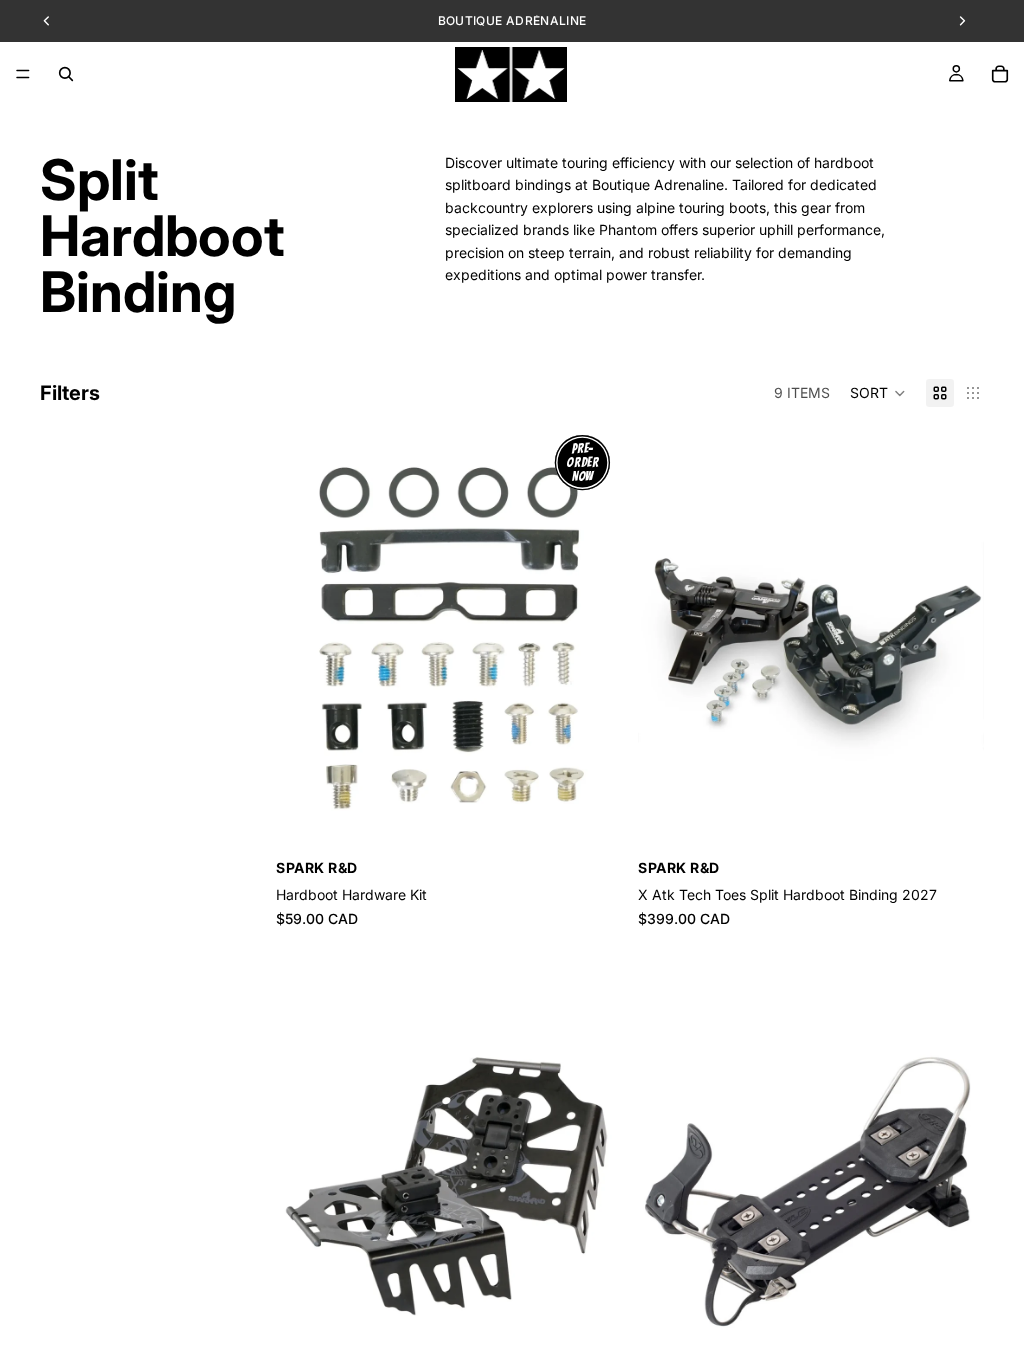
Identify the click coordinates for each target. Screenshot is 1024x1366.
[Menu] (23, 74)
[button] (878, 393)
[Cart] (1000, 74)
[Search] (66, 74)
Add (608, 824)
